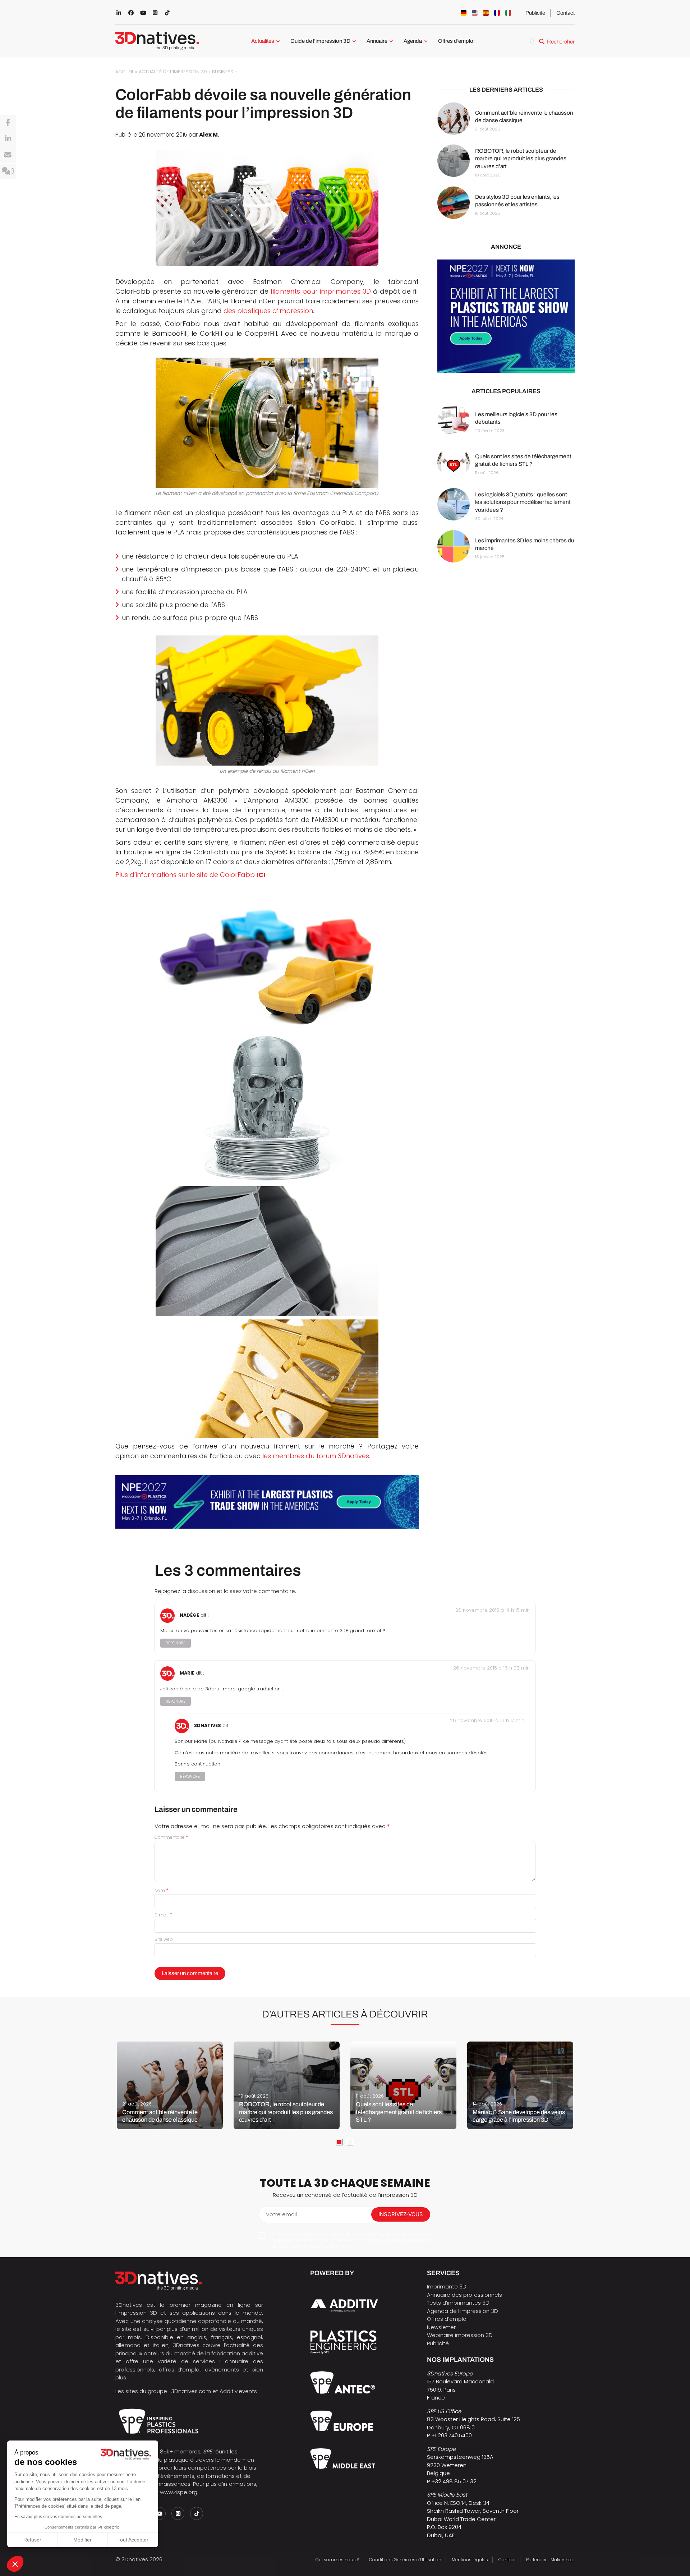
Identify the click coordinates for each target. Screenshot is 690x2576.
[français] (497, 13)
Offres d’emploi (456, 41)
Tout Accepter (133, 2540)
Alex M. (209, 135)
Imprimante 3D (447, 2286)
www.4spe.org (179, 2492)
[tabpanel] (170, 2085)
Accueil (125, 72)
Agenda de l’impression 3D (463, 2311)
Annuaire (377, 41)
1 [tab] (339, 2142)
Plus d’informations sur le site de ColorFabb (190, 875)
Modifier (82, 2540)
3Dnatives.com (191, 2391)
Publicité (535, 13)
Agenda (413, 41)
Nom (162, 1890)
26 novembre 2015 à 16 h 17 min (487, 1720)
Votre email (281, 2214)
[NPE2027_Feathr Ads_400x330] (506, 316)
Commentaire (171, 1837)
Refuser (32, 2540)
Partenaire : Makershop (550, 2560)
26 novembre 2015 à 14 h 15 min (493, 1610)
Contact (565, 13)
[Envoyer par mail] (8, 155)
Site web (164, 1939)
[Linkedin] (8, 139)
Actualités (263, 41)
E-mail (163, 1915)
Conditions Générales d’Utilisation (405, 2560)
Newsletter (441, 2327)
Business (223, 72)
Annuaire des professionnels (464, 2295)
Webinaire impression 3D (460, 2335)
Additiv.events (238, 2391)
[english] (475, 13)
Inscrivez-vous (401, 2214)
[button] (15, 2564)
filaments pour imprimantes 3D (321, 291)
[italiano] (508, 13)
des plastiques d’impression (268, 311)
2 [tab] (350, 2142)
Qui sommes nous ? (337, 2560)
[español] (486, 13)
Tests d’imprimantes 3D (458, 2303)
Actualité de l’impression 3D (173, 72)
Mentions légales (470, 2560)
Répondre (176, 1643)
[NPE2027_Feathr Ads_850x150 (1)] (267, 1502)
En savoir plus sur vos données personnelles (58, 2517)
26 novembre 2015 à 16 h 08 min (491, 1668)
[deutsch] (464, 13)
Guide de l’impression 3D (320, 41)
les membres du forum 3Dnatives (316, 1456)
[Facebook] (8, 123)
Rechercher (561, 42)
